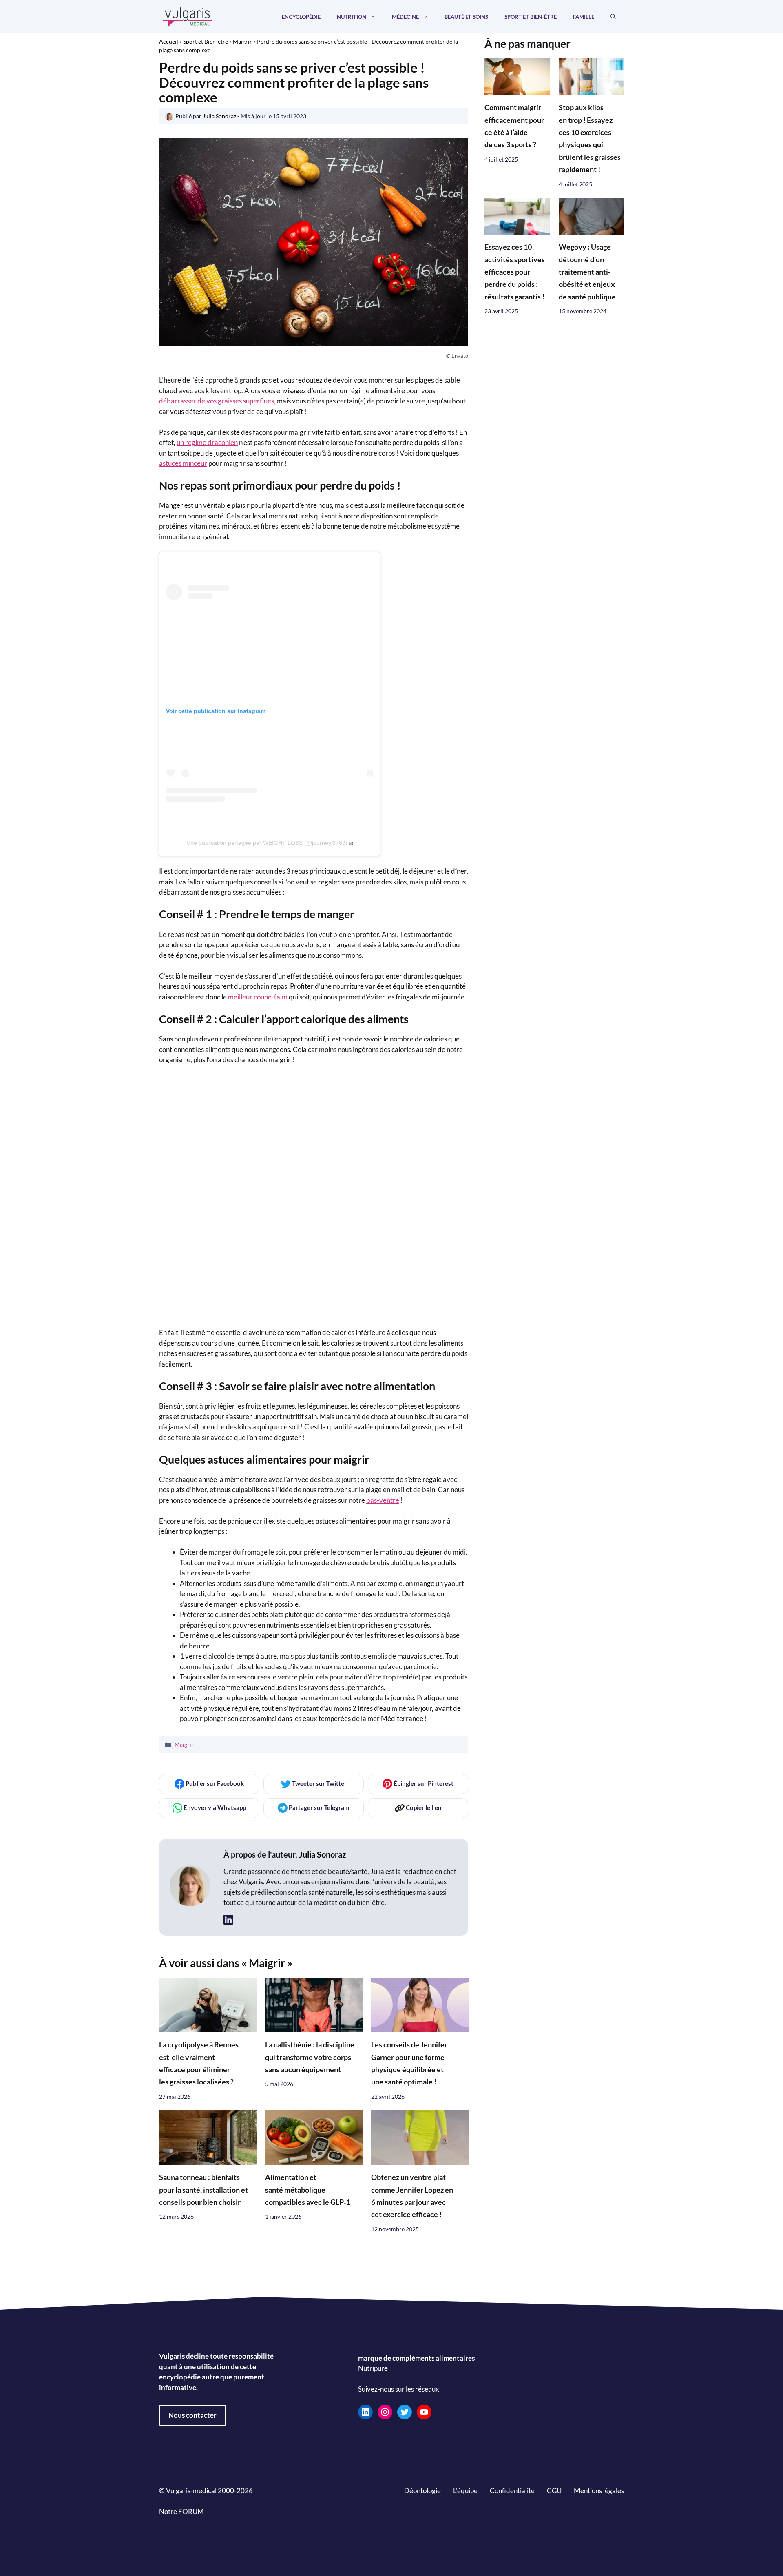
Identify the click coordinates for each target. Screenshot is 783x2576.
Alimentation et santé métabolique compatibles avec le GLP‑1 (308, 2190)
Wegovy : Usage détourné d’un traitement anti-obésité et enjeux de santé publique (587, 272)
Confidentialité (512, 2491)
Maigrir (242, 41)
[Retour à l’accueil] (188, 16)
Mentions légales (599, 2491)
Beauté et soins (466, 17)
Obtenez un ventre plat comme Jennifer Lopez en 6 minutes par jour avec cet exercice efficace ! (412, 2196)
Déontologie (422, 2491)
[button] (613, 17)
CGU (554, 2491)
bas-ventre (383, 1500)
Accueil (169, 41)
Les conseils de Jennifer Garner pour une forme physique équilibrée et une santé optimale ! (409, 2063)
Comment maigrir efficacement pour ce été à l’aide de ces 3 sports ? (514, 126)
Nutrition (352, 17)
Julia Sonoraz (322, 1854)
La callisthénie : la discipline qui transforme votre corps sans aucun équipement (310, 2057)
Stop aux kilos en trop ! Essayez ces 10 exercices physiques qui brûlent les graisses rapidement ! (590, 139)
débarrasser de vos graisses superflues (217, 401)
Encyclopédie (301, 17)
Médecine (405, 17)
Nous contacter (192, 2415)
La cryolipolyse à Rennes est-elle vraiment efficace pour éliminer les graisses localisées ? (199, 2063)
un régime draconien (207, 442)
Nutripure (373, 2368)
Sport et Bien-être (531, 17)
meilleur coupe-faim (258, 997)
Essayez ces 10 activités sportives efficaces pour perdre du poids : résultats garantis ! (515, 272)
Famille (584, 17)
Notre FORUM (181, 2511)
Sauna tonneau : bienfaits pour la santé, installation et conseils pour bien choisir (203, 2190)
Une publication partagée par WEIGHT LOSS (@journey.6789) (267, 843)
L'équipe (465, 2491)
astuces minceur (183, 463)
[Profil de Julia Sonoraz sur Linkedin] (228, 1920)
